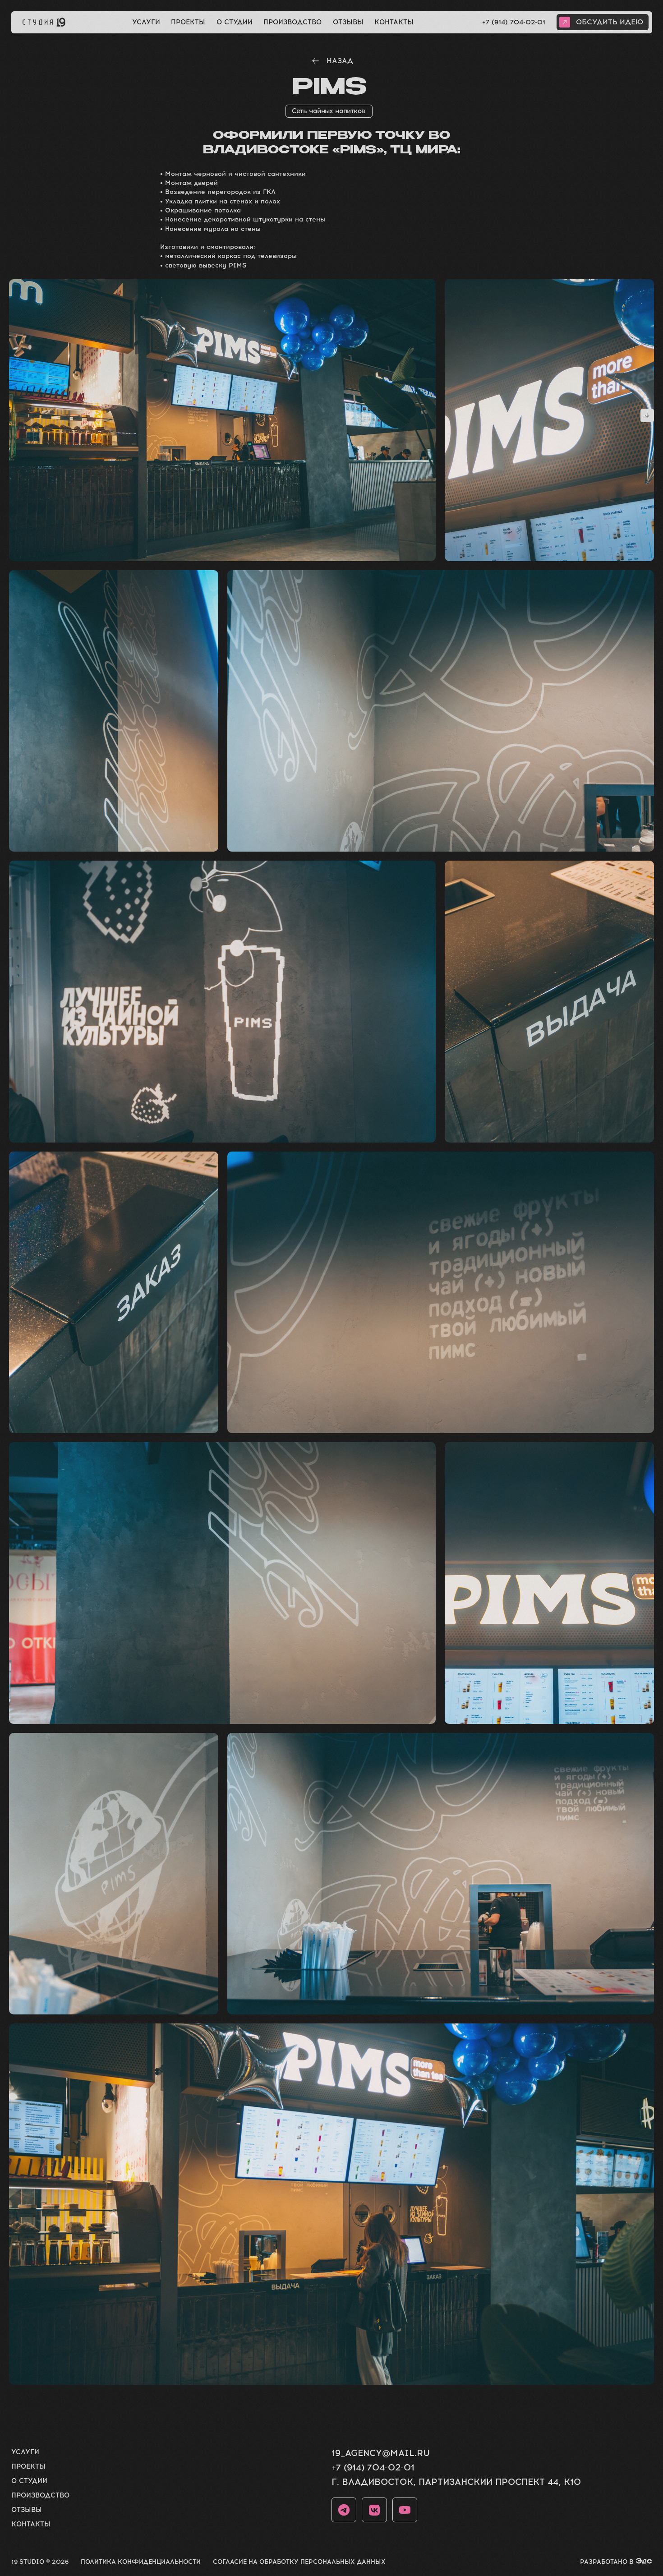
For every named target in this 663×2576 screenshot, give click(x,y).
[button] (603, 22)
